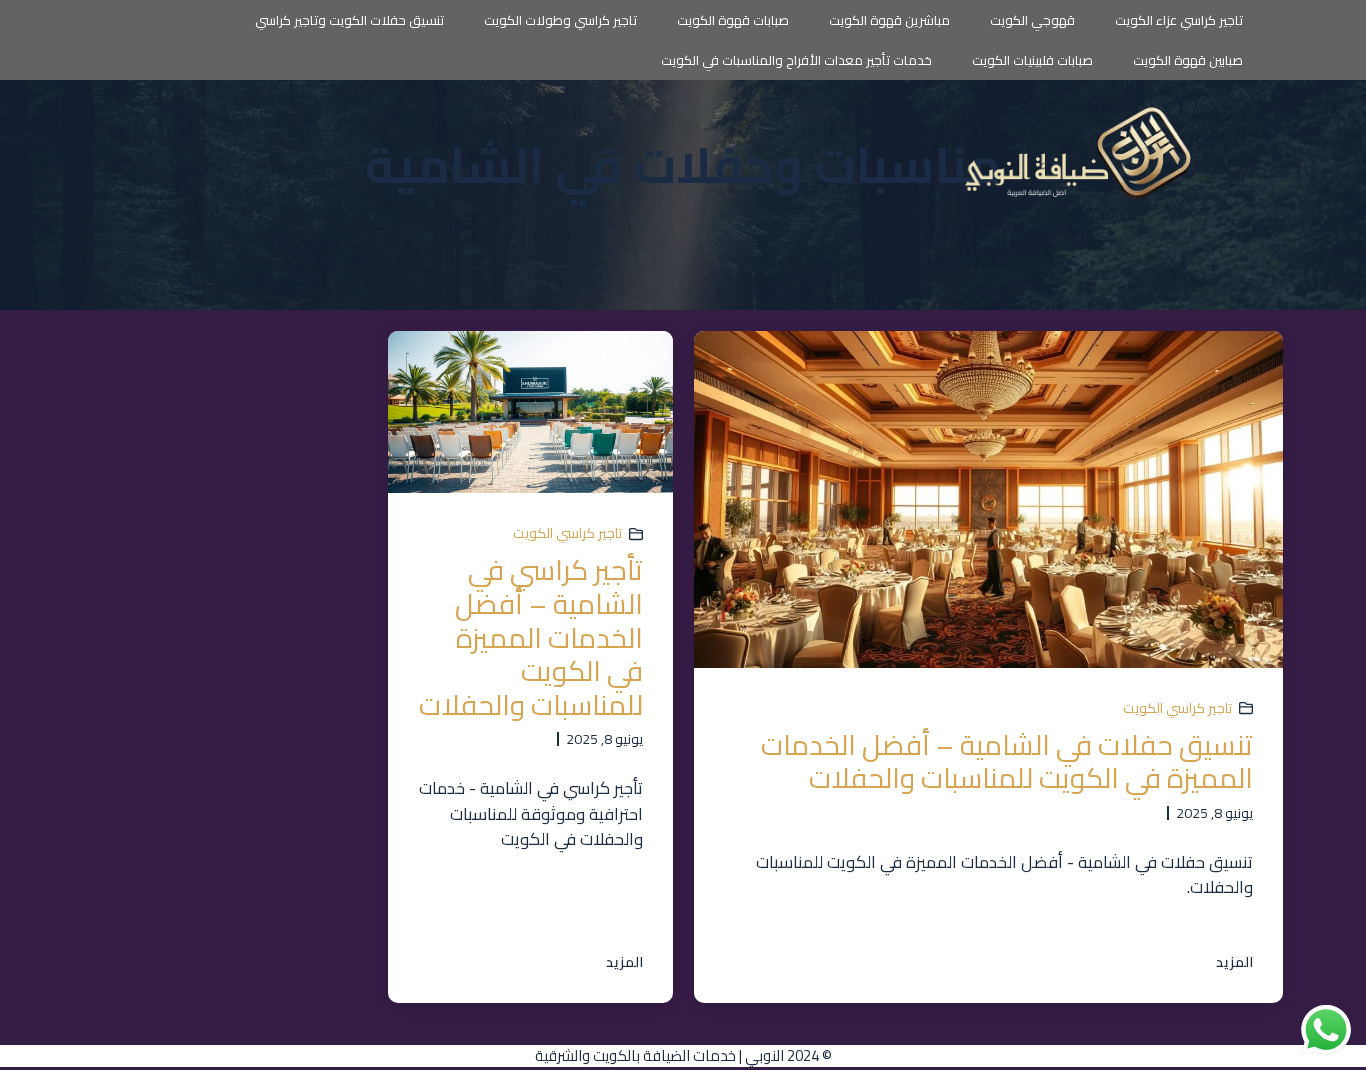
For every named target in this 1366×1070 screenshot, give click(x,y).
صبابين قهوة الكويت (1188, 60)
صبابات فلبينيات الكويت (1032, 60)
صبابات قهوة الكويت (733, 20)
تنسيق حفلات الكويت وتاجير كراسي (349, 20)
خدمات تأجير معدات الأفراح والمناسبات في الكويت (796, 60)
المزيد (1234, 962)
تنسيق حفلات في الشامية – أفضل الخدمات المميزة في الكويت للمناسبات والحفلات (1007, 762)
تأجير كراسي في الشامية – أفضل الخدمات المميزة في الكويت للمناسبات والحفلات (531, 637)
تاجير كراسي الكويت (1177, 708)
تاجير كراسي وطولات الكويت (560, 20)
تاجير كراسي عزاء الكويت (1179, 20)
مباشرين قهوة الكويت (889, 20)
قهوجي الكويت (1032, 20)
